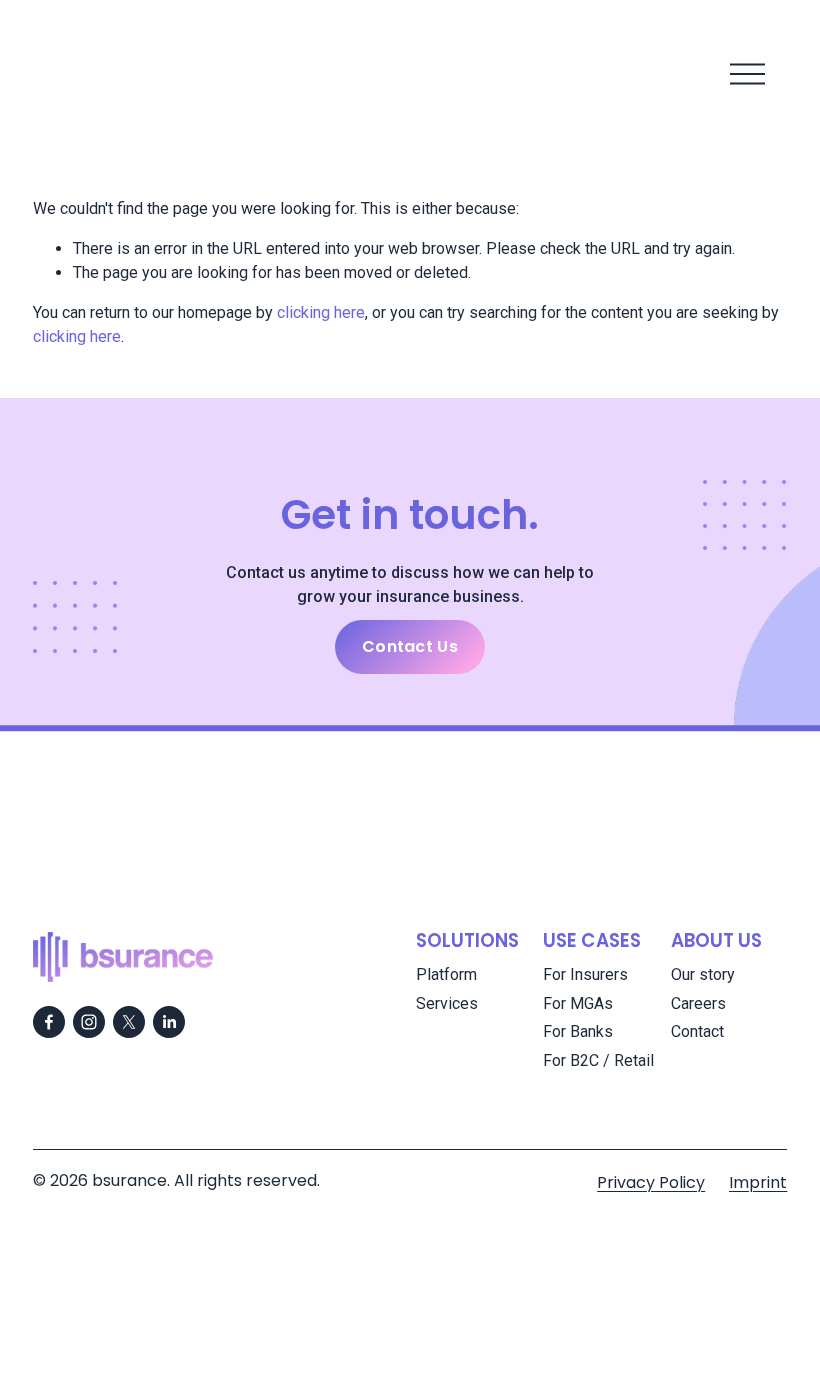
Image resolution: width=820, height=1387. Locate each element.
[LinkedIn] (169, 1022)
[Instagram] (89, 1022)
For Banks (578, 1031)
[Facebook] (49, 1022)
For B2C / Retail (598, 1060)
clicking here (321, 312)
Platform (446, 974)
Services (447, 1003)
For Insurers (585, 974)
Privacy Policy (651, 1182)
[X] (129, 1022)
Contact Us (410, 646)
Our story (703, 974)
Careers (698, 1003)
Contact (697, 1031)
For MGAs (578, 1003)
